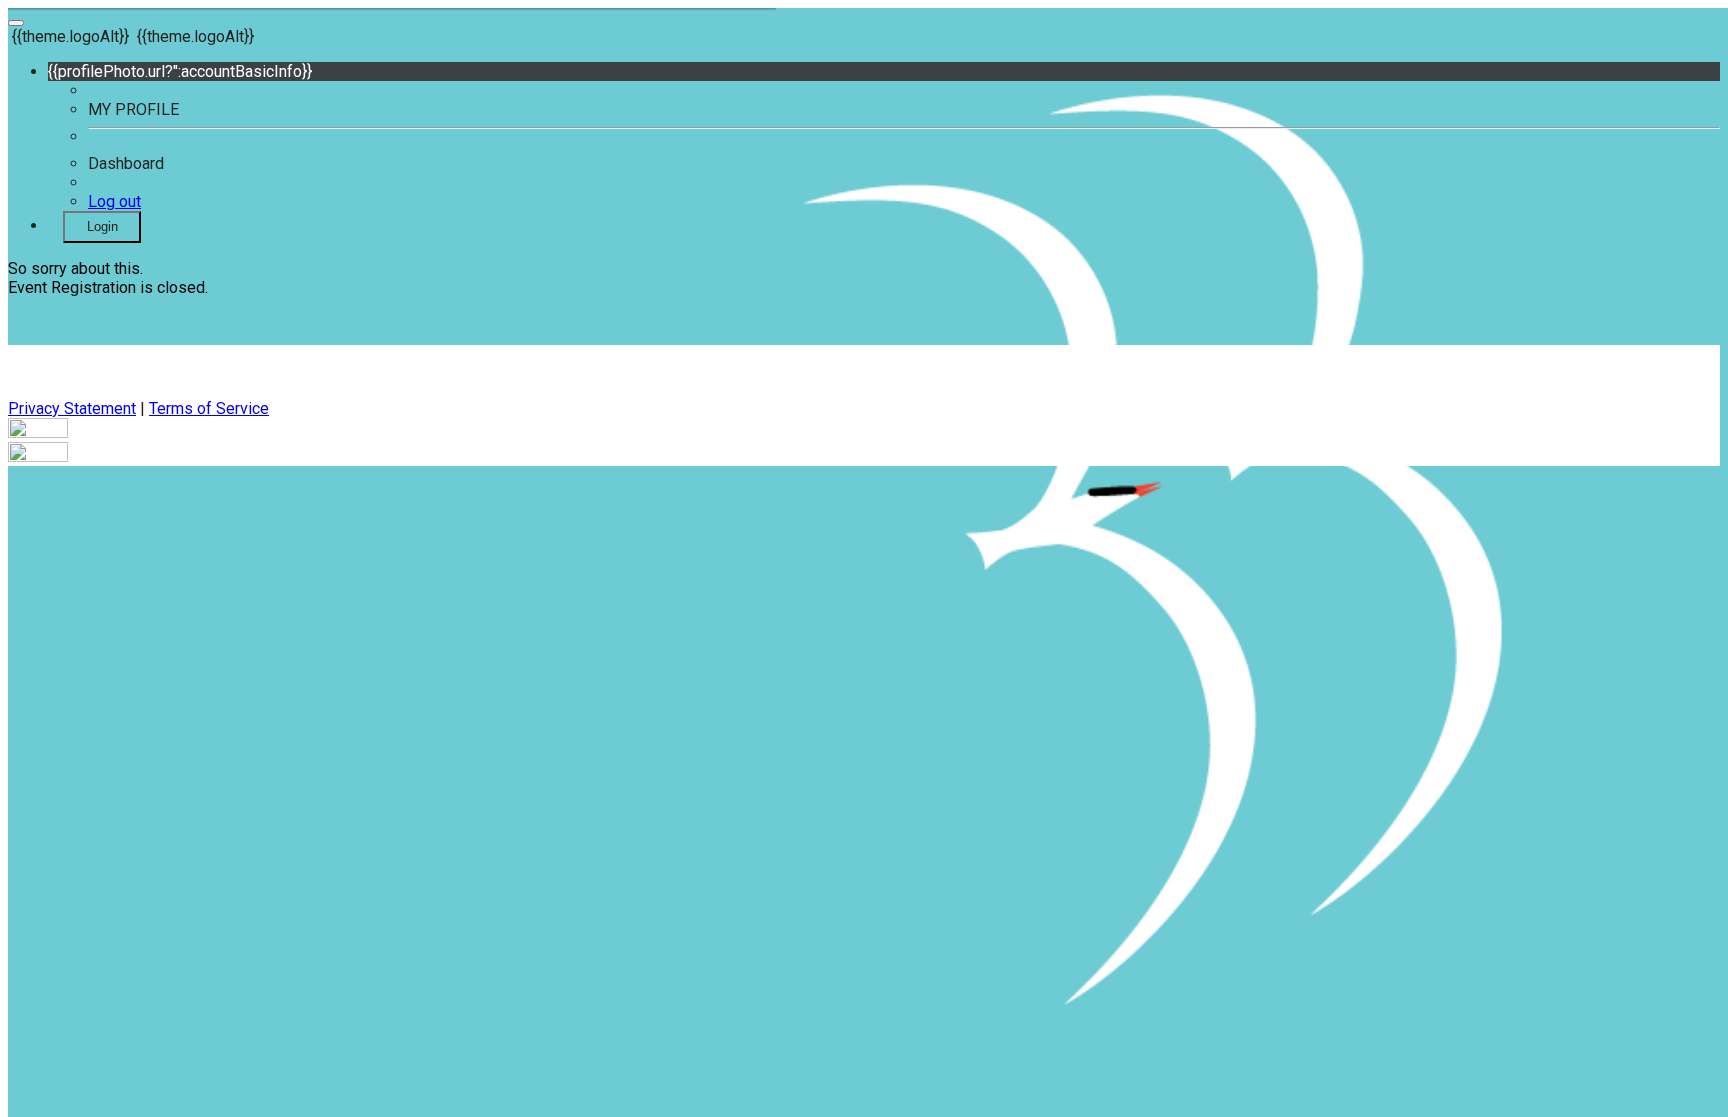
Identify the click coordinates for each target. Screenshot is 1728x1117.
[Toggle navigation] (16, 23)
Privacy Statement (72, 408)
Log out (114, 201)
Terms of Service (209, 408)
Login (102, 226)
